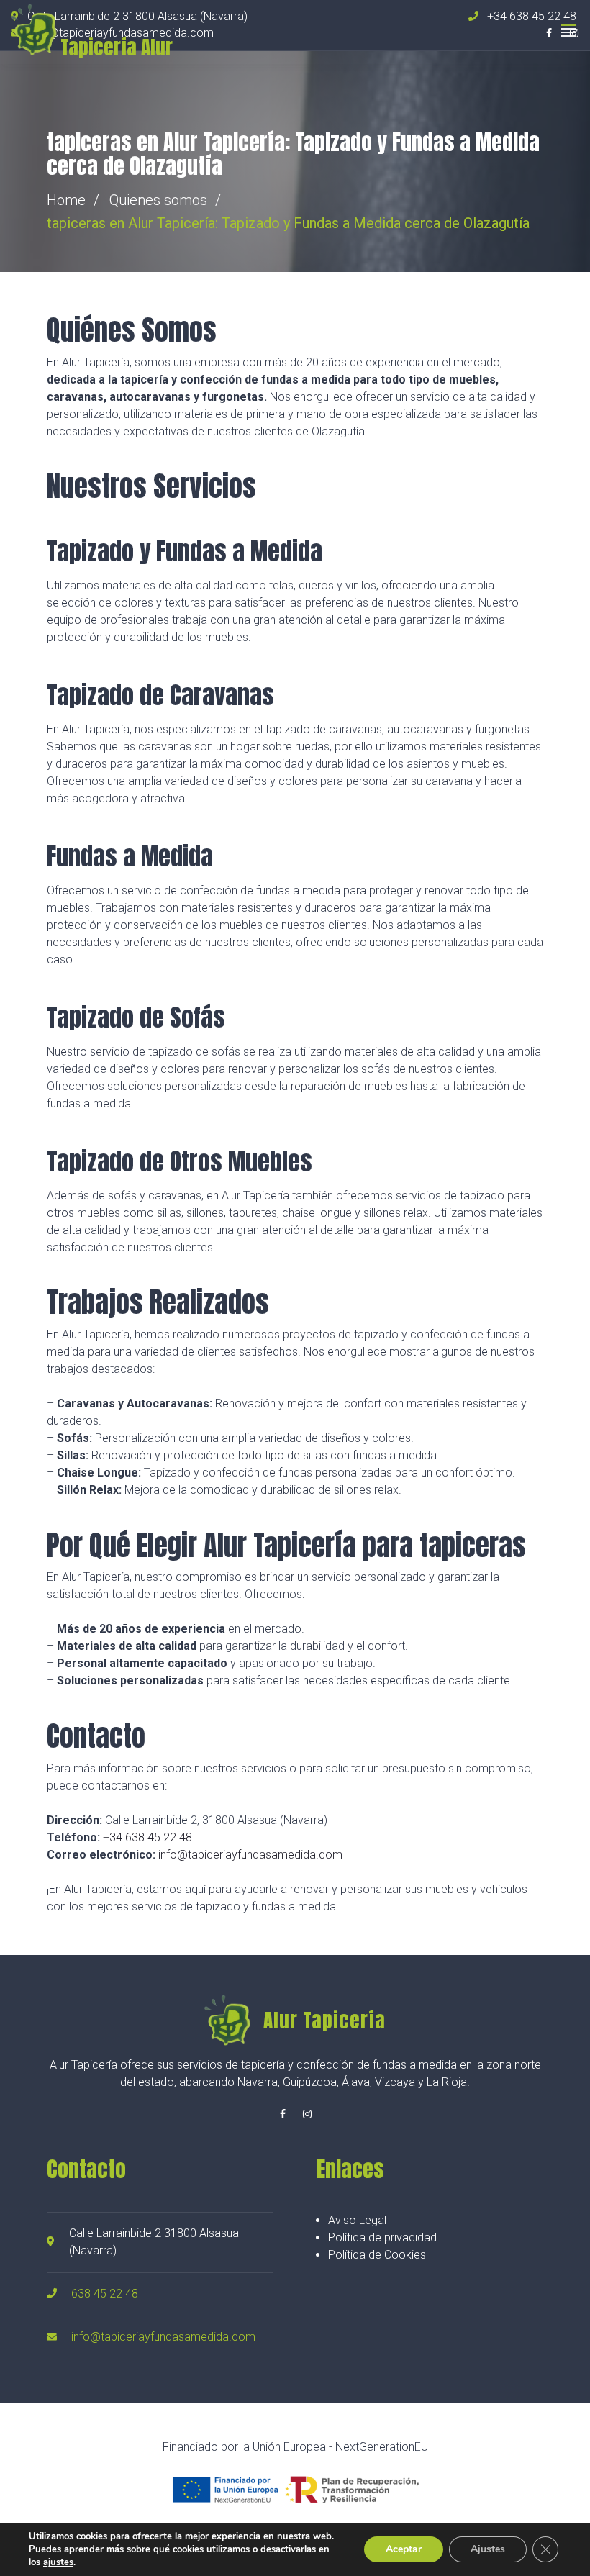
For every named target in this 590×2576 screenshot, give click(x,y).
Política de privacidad (382, 2237)
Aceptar (404, 2549)
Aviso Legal (357, 2220)
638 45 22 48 (105, 2294)
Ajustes (488, 2549)
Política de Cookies (377, 2255)
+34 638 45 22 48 (147, 1837)
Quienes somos (158, 200)
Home (66, 200)
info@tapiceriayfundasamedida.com (250, 1855)
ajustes (58, 2562)
